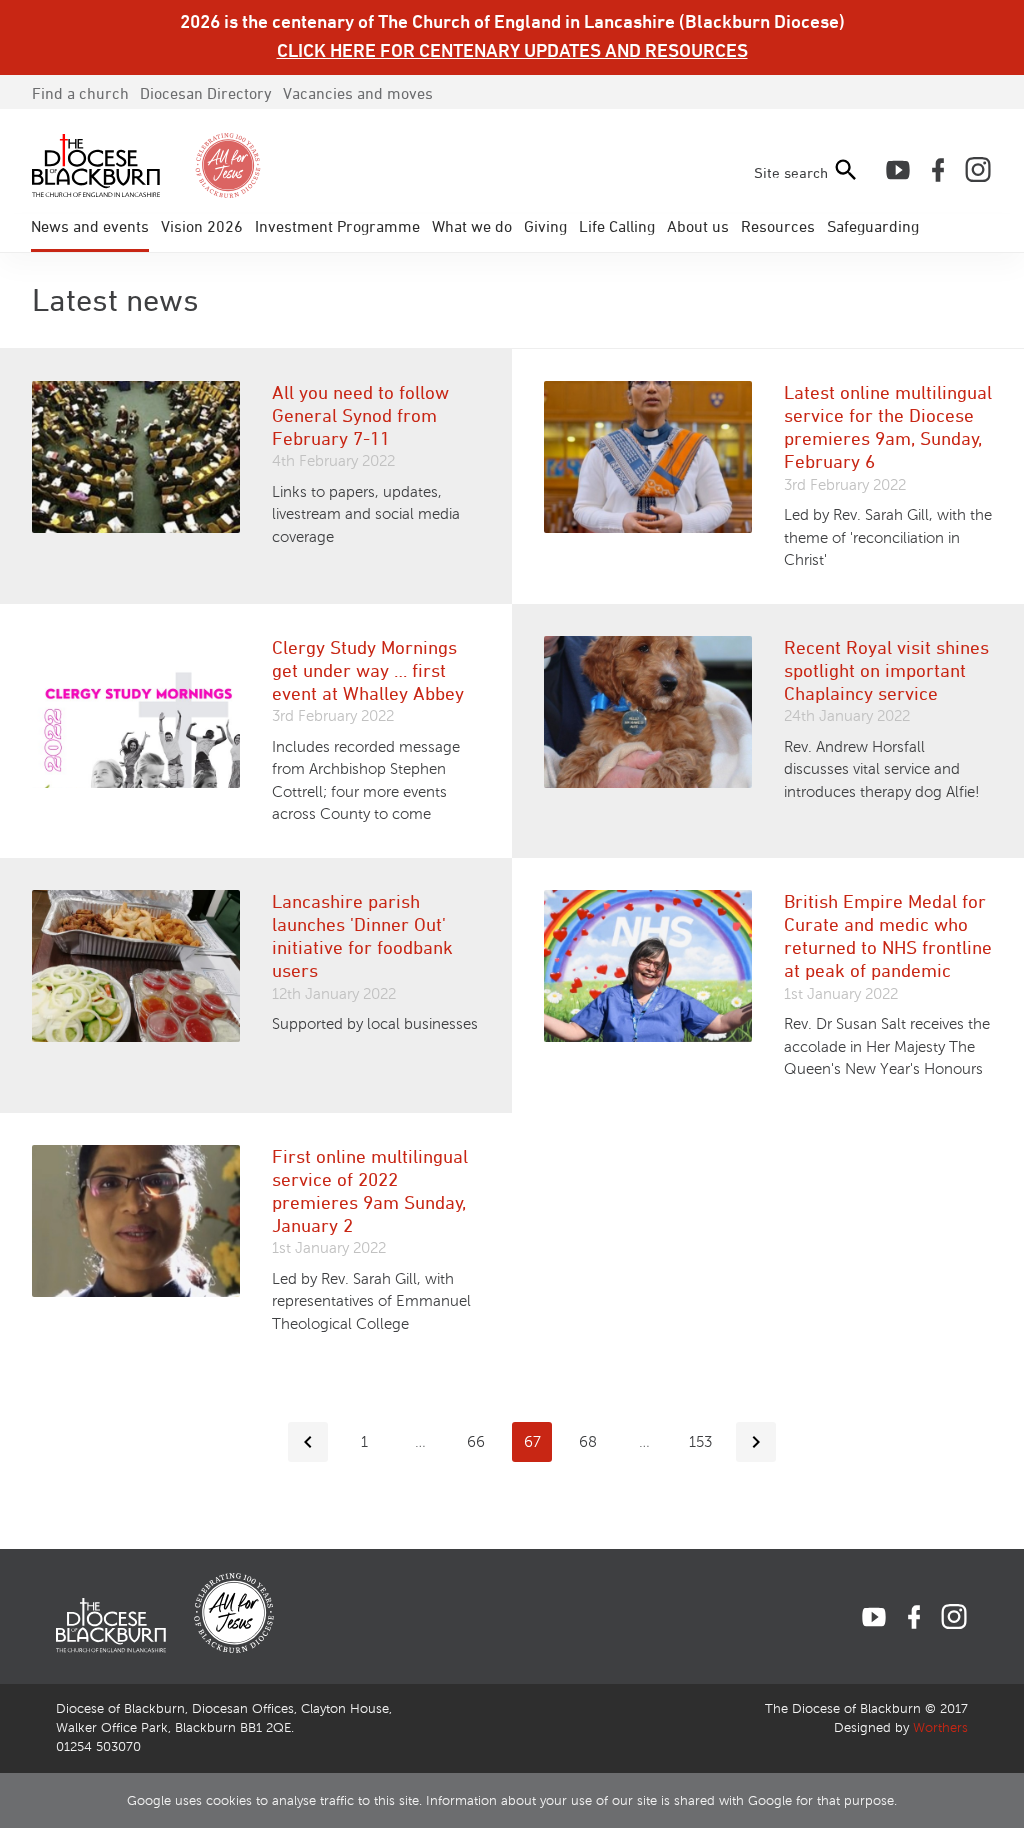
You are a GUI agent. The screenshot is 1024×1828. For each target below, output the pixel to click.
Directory (206, 93)
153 (700, 1442)
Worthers (940, 1728)
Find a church (80, 93)
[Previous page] (308, 1442)
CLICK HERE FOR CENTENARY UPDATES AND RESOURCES (512, 50)
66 (476, 1442)
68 (588, 1442)
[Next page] (756, 1442)
